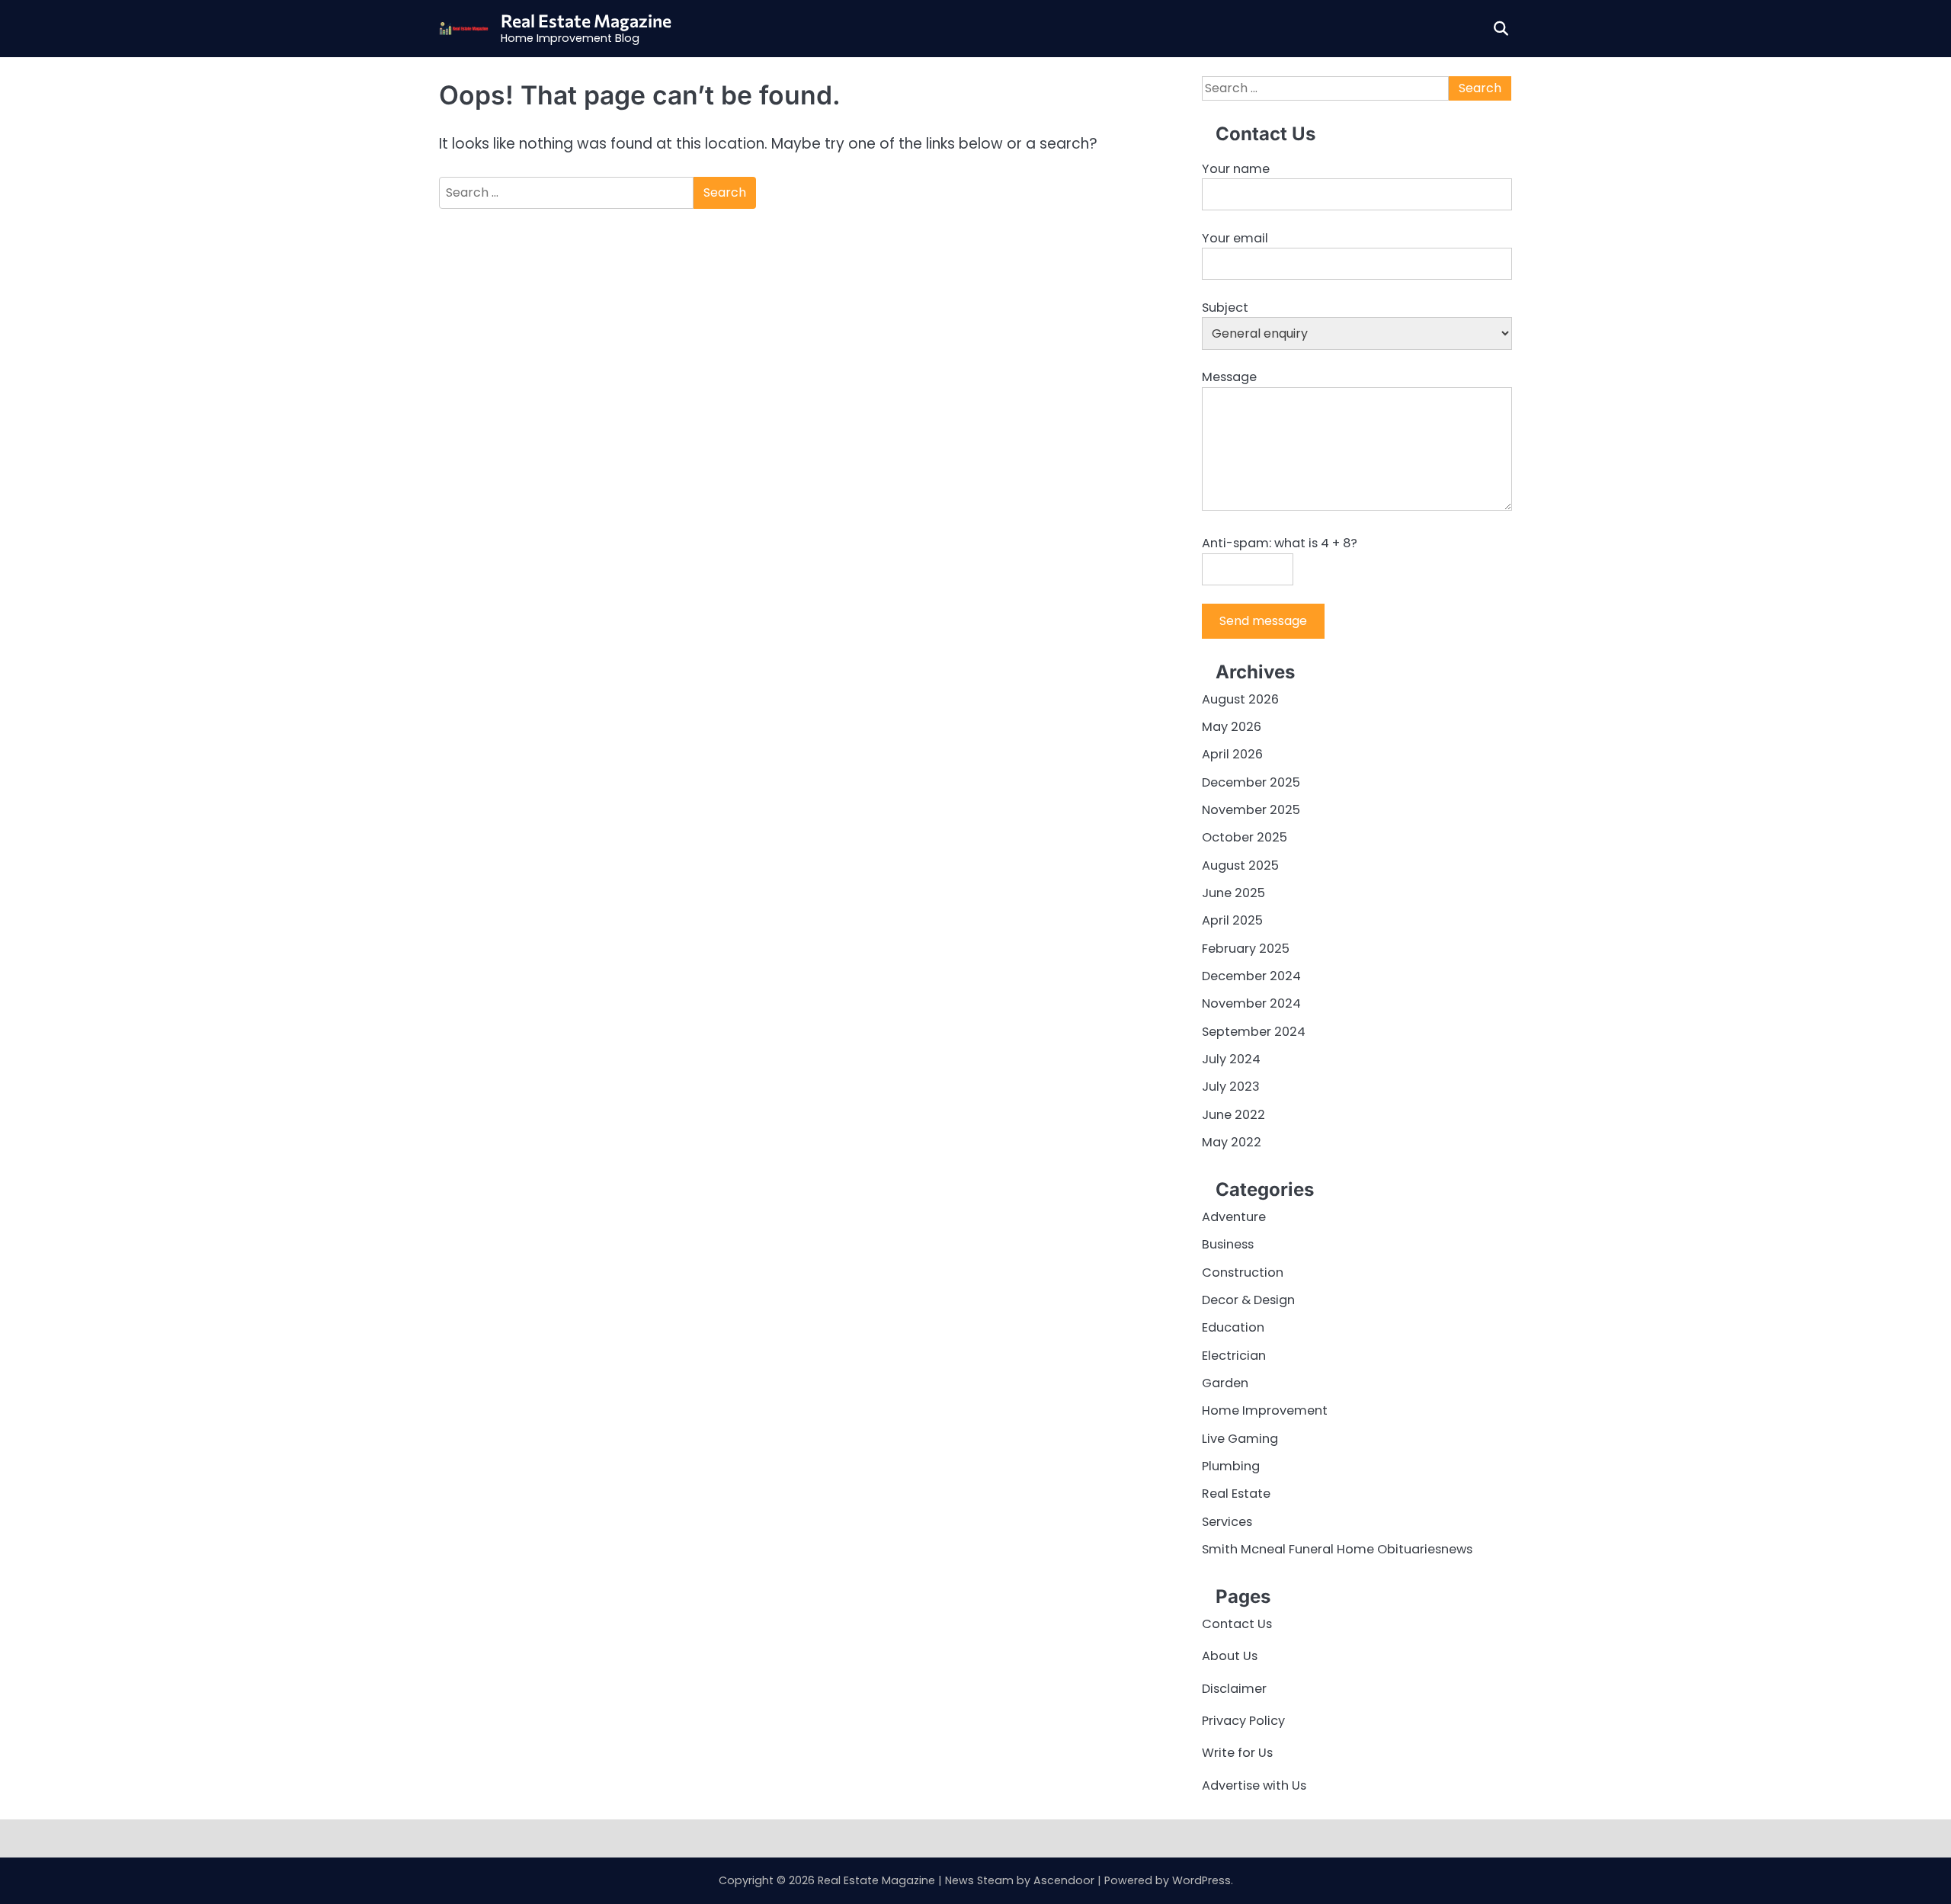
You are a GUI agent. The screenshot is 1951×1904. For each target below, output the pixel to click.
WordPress (1201, 1880)
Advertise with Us (1254, 1785)
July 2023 (1231, 1087)
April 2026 (1232, 754)
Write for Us (1237, 1753)
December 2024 (1251, 976)
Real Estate (1236, 1494)
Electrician (1234, 1356)
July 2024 (1231, 1059)
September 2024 (1254, 1032)
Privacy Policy (1243, 1721)
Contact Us (1237, 1624)
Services (1227, 1522)
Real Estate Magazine (586, 21)
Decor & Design (1248, 1300)
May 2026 (1232, 727)
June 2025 (1233, 893)
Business (1228, 1244)
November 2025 (1251, 810)
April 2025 (1232, 920)
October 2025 (1245, 837)
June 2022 (1233, 1115)
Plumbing (1231, 1466)
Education (1233, 1327)
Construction (1243, 1273)
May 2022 (1232, 1142)
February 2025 (1246, 949)
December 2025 (1251, 782)
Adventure (1234, 1217)
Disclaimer (1234, 1689)
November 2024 (1251, 1003)
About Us (1230, 1656)
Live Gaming (1240, 1439)
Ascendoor (1064, 1880)
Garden (1225, 1383)
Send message (1263, 621)
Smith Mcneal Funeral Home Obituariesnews (1337, 1549)
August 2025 (1240, 865)
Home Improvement (1265, 1410)
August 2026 (1240, 699)
